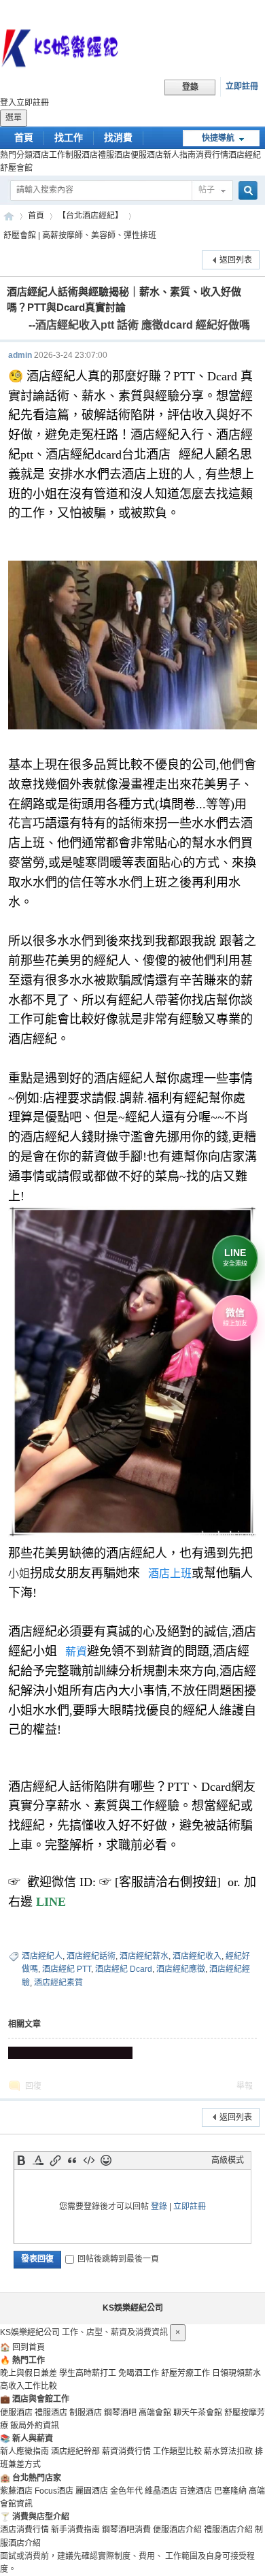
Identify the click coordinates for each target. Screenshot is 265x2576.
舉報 (245, 2086)
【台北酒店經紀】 (90, 216)
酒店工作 (49, 155)
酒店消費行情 (24, 2530)
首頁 (24, 137)
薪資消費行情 (126, 2451)
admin (20, 355)
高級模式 (228, 2160)
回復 (33, 2086)
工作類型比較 (177, 2451)
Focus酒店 (54, 2491)
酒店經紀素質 (58, 1983)
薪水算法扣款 (228, 2451)
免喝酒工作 (139, 2373)
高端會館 (155, 2413)
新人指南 (179, 155)
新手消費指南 (75, 2530)
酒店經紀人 (42, 1956)
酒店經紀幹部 (75, 2451)
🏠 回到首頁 (22, 2347)
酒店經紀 (245, 155)
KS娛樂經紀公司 (9, 216)
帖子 (207, 190)
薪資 (76, 1652)
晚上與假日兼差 (29, 2373)
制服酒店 (82, 155)
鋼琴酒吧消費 (126, 2530)
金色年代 (126, 2491)
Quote (72, 2160)
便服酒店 (147, 155)
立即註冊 (242, 86)
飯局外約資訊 (35, 2426)
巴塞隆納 (230, 2491)
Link (55, 2160)
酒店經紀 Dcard (124, 1969)
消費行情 (212, 155)
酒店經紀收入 (197, 1956)
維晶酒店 (161, 2491)
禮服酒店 (114, 155)
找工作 (69, 137)
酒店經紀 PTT (67, 1969)
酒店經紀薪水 (144, 1956)
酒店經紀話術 (91, 1956)
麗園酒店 (92, 2491)
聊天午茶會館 (198, 2413)
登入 (8, 103)
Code (89, 2160)
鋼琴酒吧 (120, 2413)
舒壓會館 (16, 168)
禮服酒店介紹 (228, 2530)
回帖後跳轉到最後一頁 (118, 2259)
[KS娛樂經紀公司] (132, 50)
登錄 (159, 2207)
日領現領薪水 (236, 2373)
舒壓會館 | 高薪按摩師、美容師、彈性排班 (80, 235)
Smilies (106, 2160)
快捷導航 (218, 138)
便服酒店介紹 (177, 2530)
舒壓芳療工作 (185, 2373)
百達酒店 (196, 2491)
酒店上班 (170, 1573)
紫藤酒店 (16, 2491)
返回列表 (236, 260)
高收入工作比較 (29, 2386)
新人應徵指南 (24, 2451)
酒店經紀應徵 (181, 1969)
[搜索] (246, 191)
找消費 (118, 137)
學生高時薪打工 (88, 2373)
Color (38, 2160)
